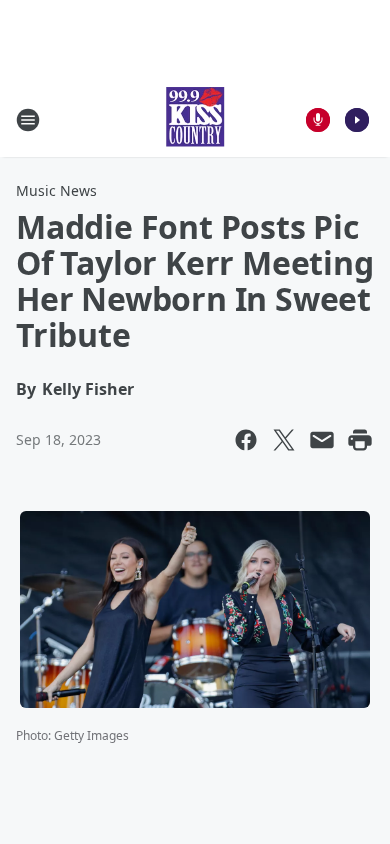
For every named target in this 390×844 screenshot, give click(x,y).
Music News (56, 190)
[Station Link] (195, 119)
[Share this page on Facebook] (246, 440)
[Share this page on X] (284, 440)
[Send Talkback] (318, 120)
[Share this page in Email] (322, 440)
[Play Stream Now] (357, 120)
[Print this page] (360, 440)
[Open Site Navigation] (28, 120)
